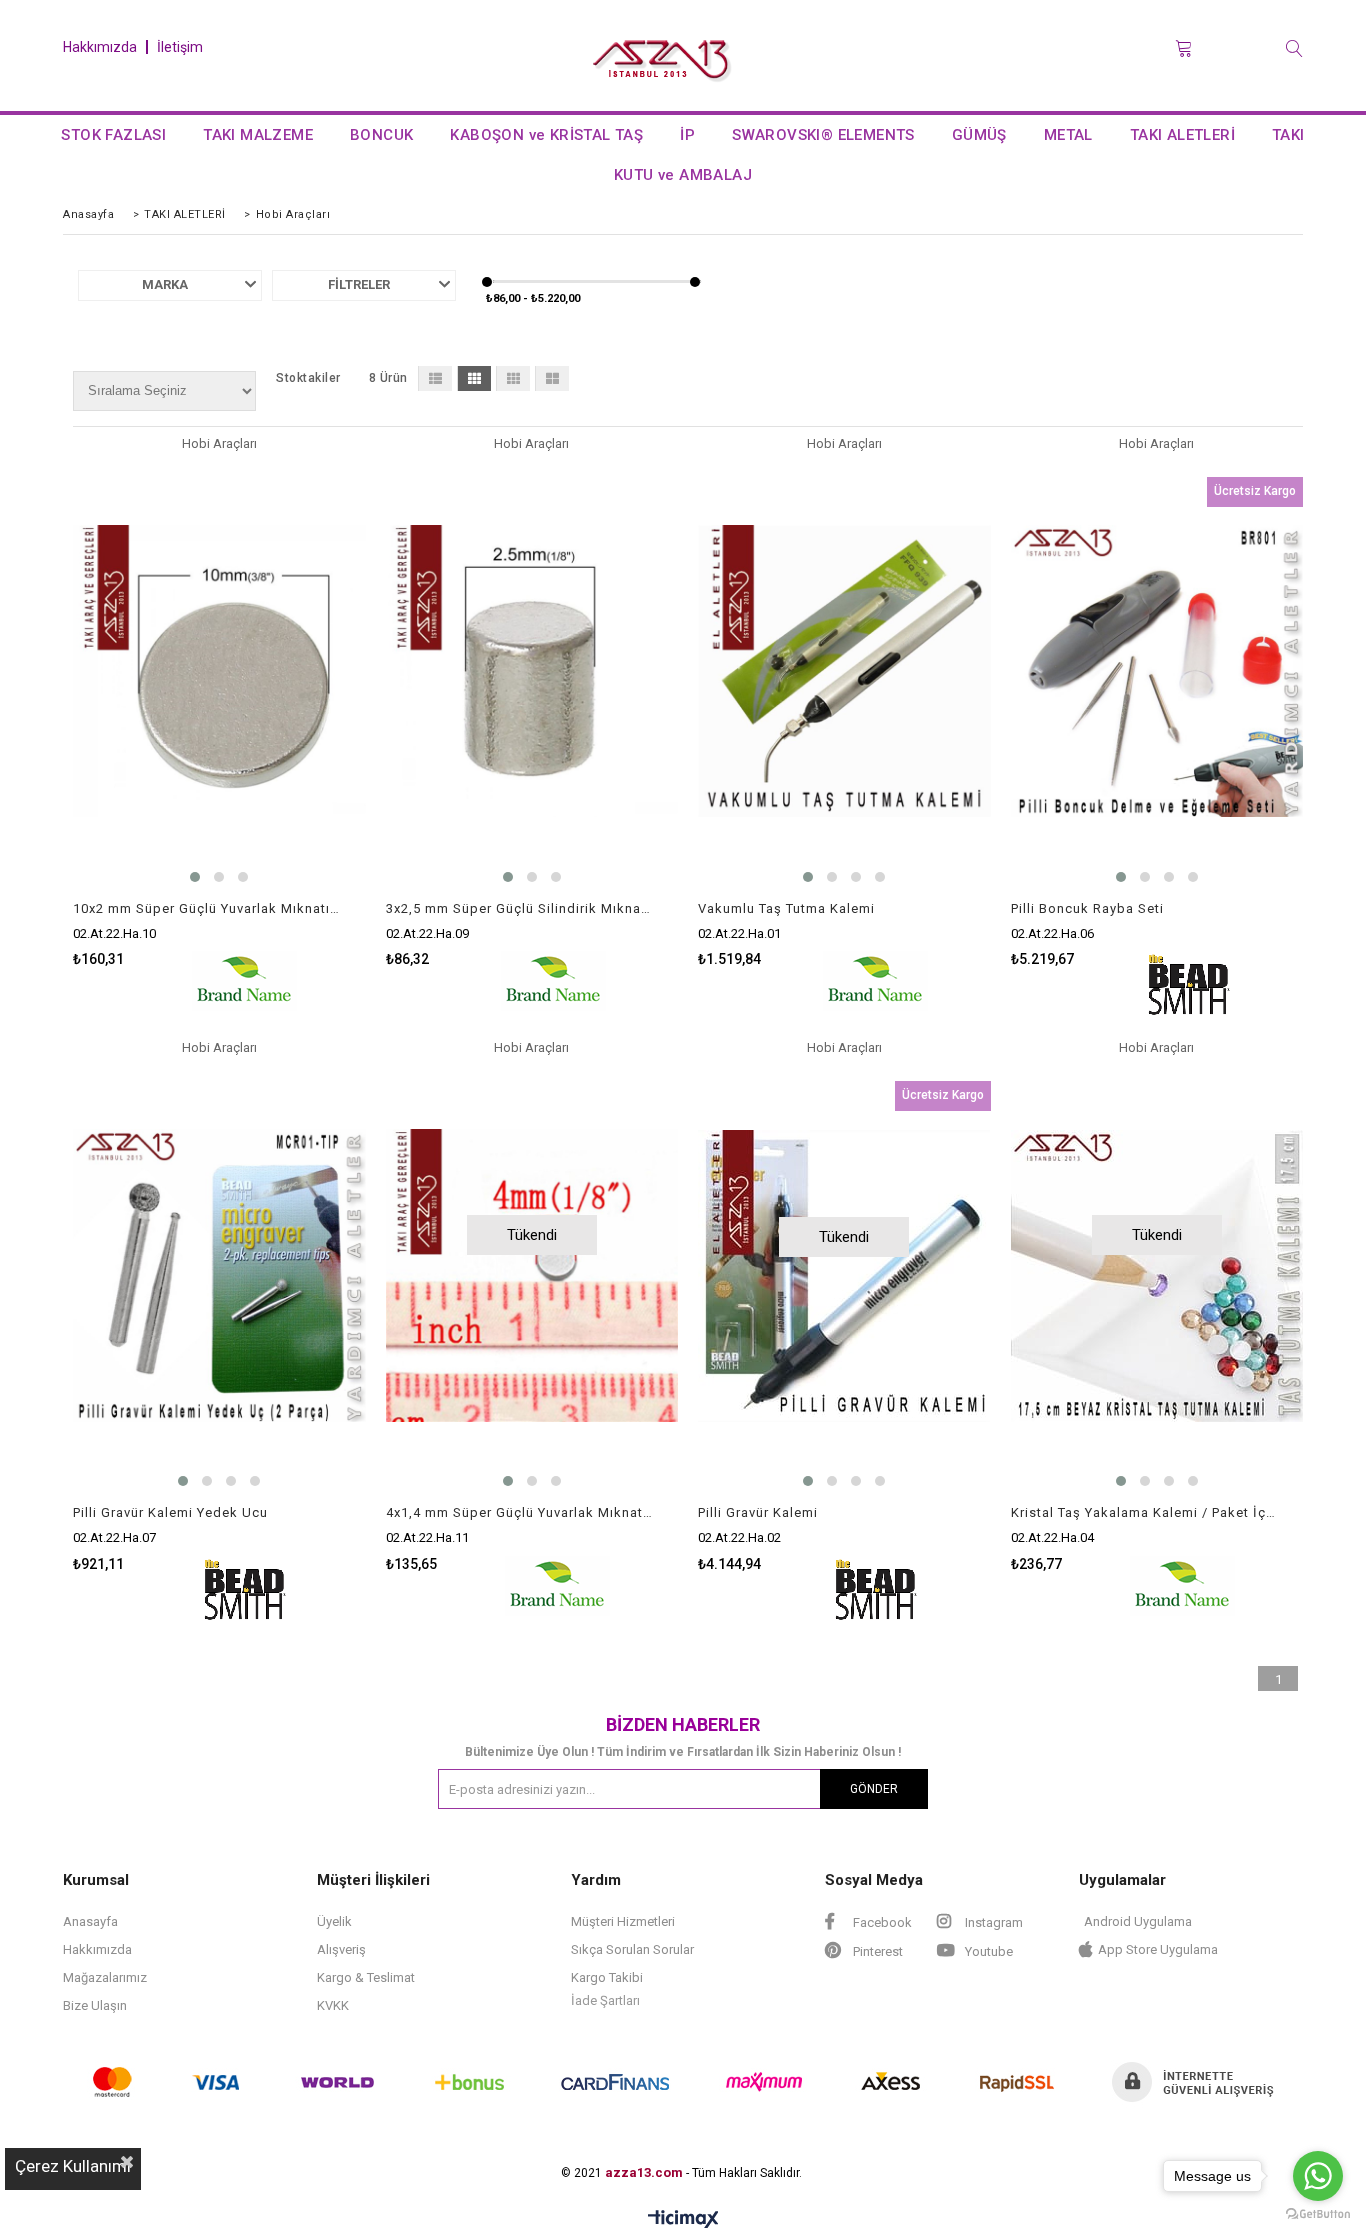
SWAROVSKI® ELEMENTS (823, 135)
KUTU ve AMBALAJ (683, 175)
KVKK (333, 2005)
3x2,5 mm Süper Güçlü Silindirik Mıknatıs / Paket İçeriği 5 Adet (520, 908)
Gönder (874, 1789)
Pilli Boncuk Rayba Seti (1087, 908)
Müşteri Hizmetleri (623, 1921)
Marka (165, 285)
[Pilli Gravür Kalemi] (844, 1275)
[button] (195, 877)
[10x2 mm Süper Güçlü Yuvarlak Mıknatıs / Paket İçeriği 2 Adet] (219, 671)
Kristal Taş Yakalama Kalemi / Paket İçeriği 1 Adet (1145, 1512)
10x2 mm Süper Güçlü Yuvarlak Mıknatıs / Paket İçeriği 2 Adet (207, 908)
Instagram (992, 1922)
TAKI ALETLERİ (1182, 135)
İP (687, 135)
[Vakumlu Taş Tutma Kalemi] (844, 671)
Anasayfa (90, 1921)
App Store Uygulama (1158, 1949)
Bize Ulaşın (95, 2005)
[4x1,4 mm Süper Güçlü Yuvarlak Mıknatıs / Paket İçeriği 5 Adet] (532, 1275)
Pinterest (876, 1951)
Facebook (881, 1922)
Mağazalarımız (105, 1977)
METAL (1068, 135)
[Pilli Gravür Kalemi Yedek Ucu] (219, 1275)
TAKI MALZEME (258, 135)
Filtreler (359, 285)
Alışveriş (341, 1949)
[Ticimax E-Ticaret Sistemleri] (683, 2220)
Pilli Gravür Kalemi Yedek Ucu (170, 1512)
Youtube (987, 1951)
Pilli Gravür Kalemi (758, 1512)
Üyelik (334, 1921)
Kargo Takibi (607, 1977)
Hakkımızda (100, 47)
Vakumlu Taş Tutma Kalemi (786, 908)
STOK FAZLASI (113, 135)
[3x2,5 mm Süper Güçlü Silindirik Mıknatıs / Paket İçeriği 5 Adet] (532, 671)
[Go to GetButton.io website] (1318, 2214)
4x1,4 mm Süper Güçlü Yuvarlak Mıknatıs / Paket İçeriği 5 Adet (520, 1512)
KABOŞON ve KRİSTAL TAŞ (546, 135)
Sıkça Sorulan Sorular (632, 1949)
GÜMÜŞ (979, 135)
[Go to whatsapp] (1318, 2176)
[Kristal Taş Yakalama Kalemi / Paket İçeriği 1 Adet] (1157, 1275)
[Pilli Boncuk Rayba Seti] (1157, 671)
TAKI (1288, 135)
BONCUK (381, 135)
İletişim (180, 47)
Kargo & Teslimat (366, 1977)
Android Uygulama (1138, 1921)
